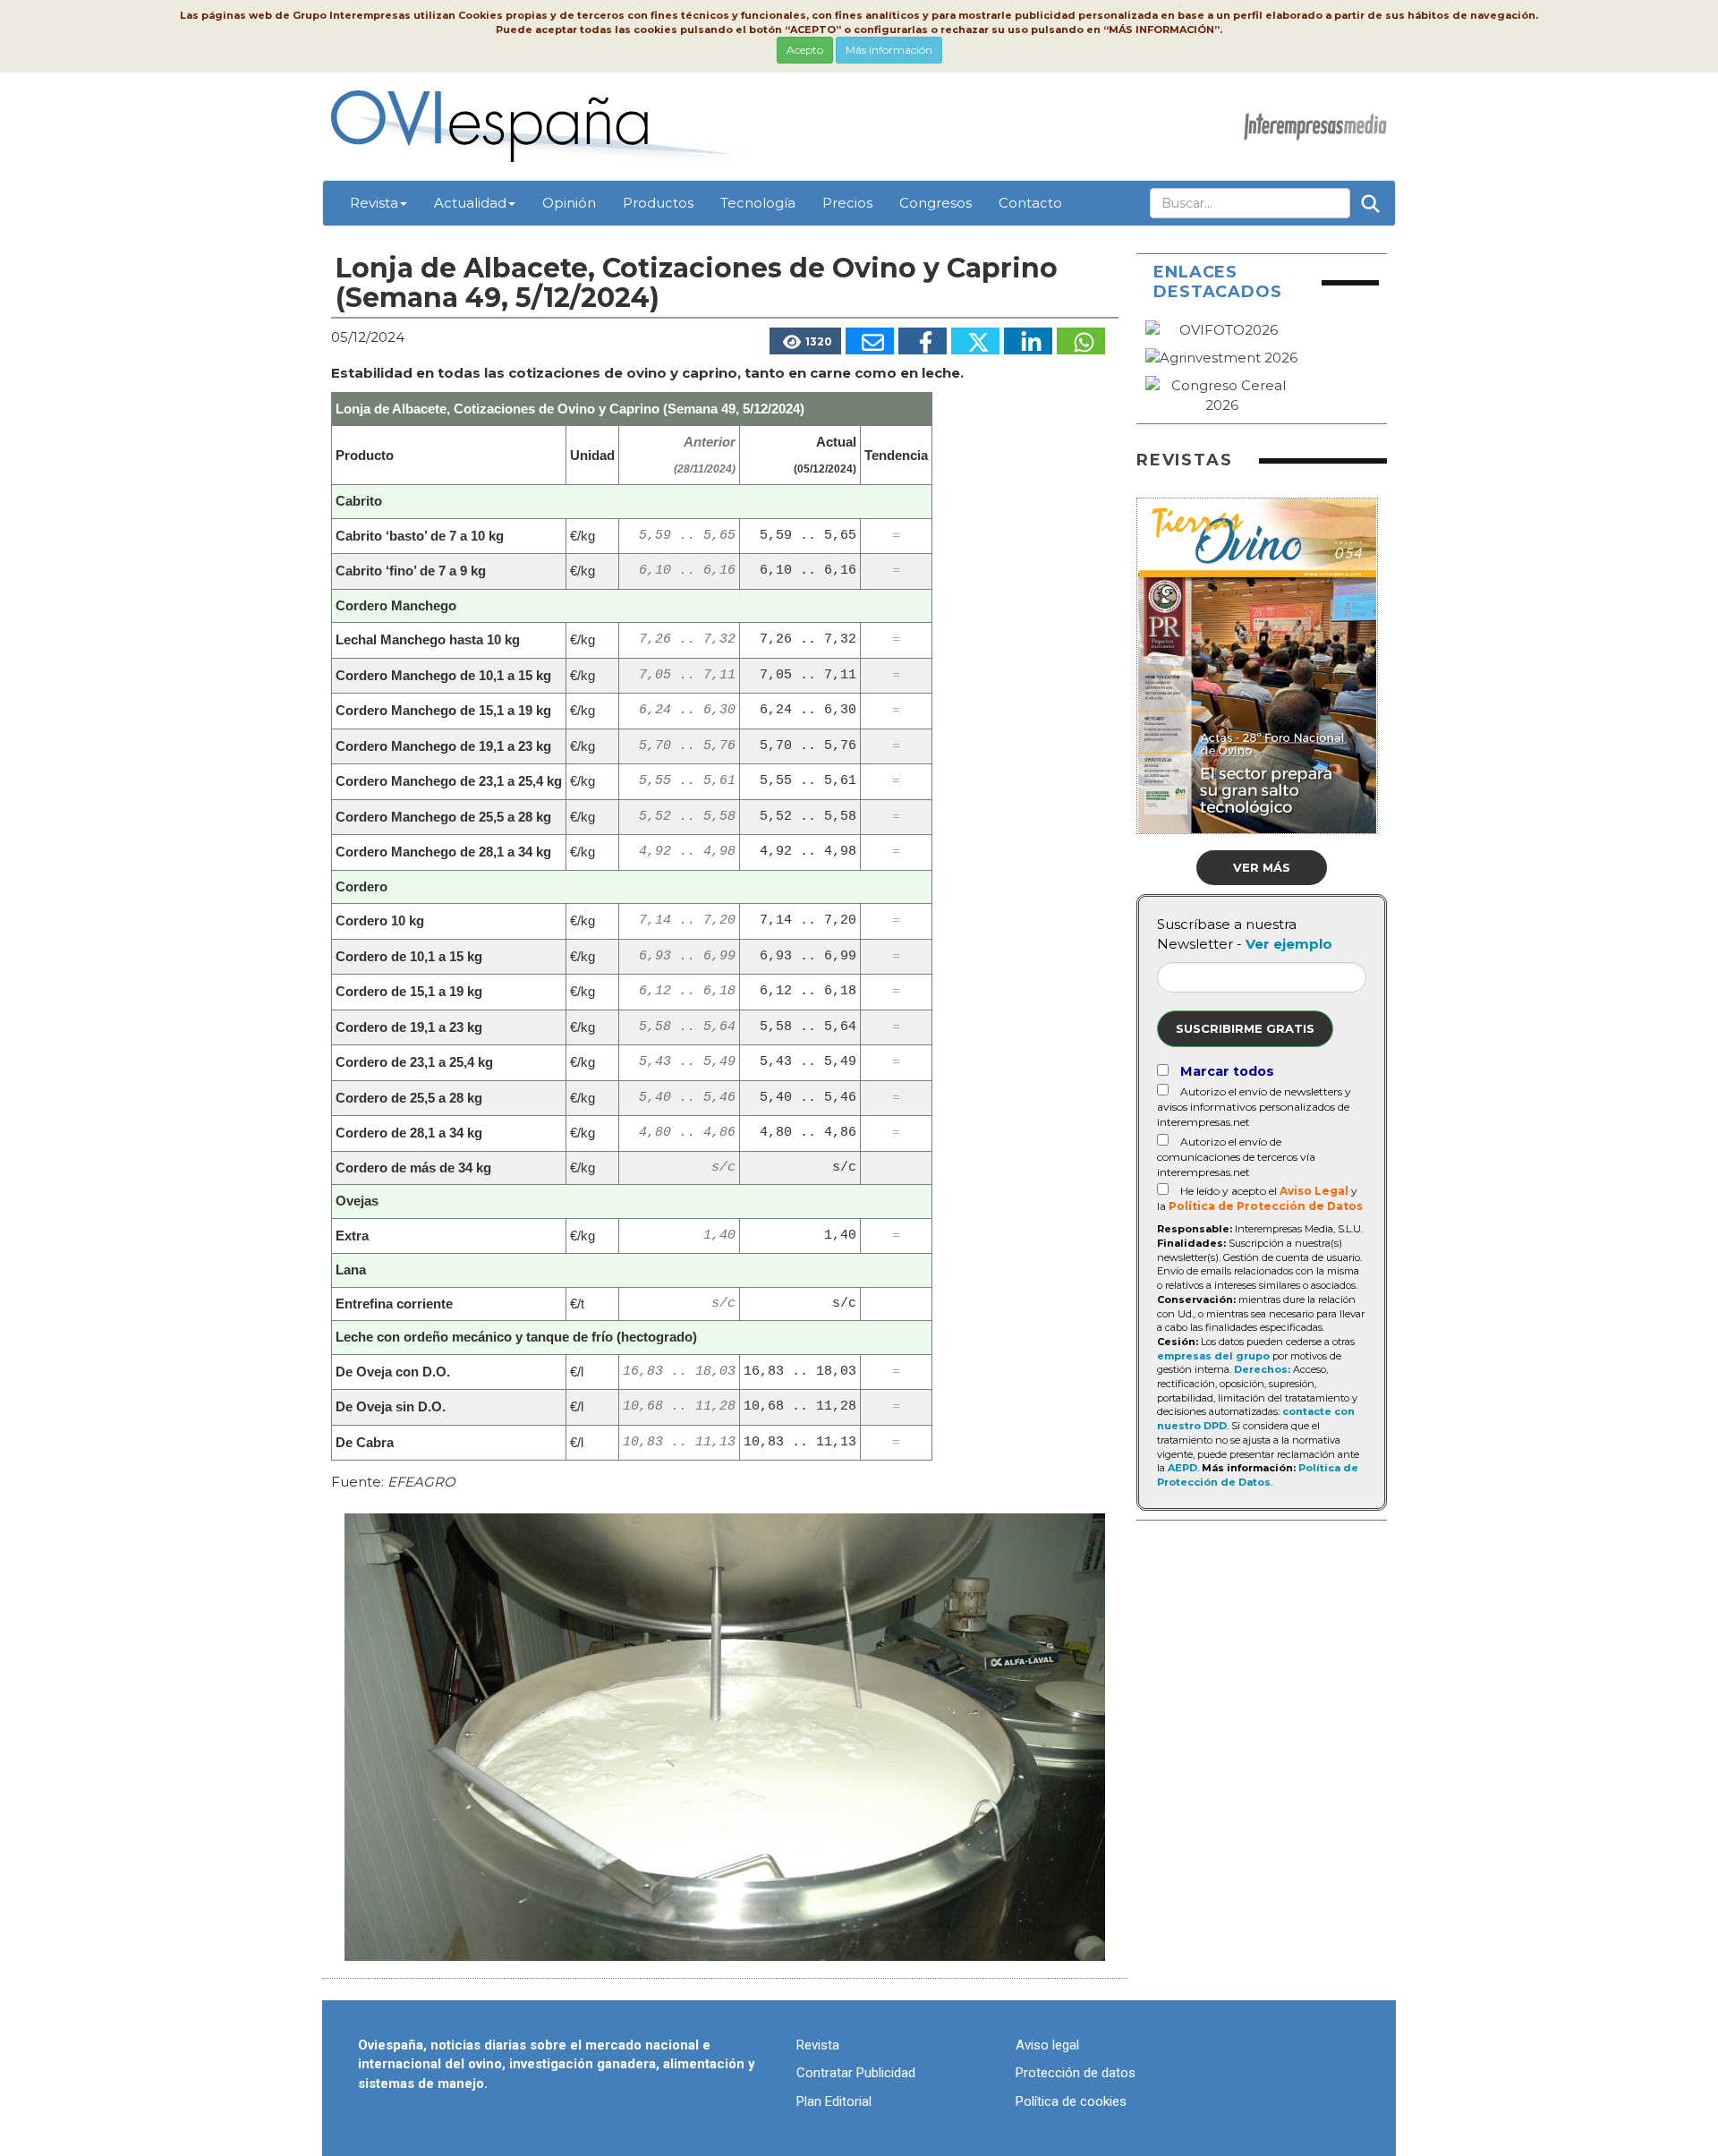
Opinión (569, 203)
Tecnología (758, 203)
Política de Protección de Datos (1266, 1206)
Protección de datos (1076, 2073)
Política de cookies (1071, 2101)
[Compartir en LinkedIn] (1028, 341)
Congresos (936, 203)
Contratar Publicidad (856, 2073)
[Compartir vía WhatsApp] (1081, 341)
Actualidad (470, 203)
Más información (889, 50)
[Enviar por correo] (870, 341)
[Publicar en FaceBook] (923, 341)
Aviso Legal (1314, 1191)
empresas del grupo (1213, 1356)
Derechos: (1262, 1369)
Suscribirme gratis (1245, 1028)
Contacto (1030, 203)
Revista (374, 203)
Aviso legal (1047, 2045)
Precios (847, 203)
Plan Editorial (834, 2101)
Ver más (1262, 867)
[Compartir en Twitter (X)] (975, 341)
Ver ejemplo (1289, 944)
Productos (658, 203)
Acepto (805, 50)
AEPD (1182, 1468)
